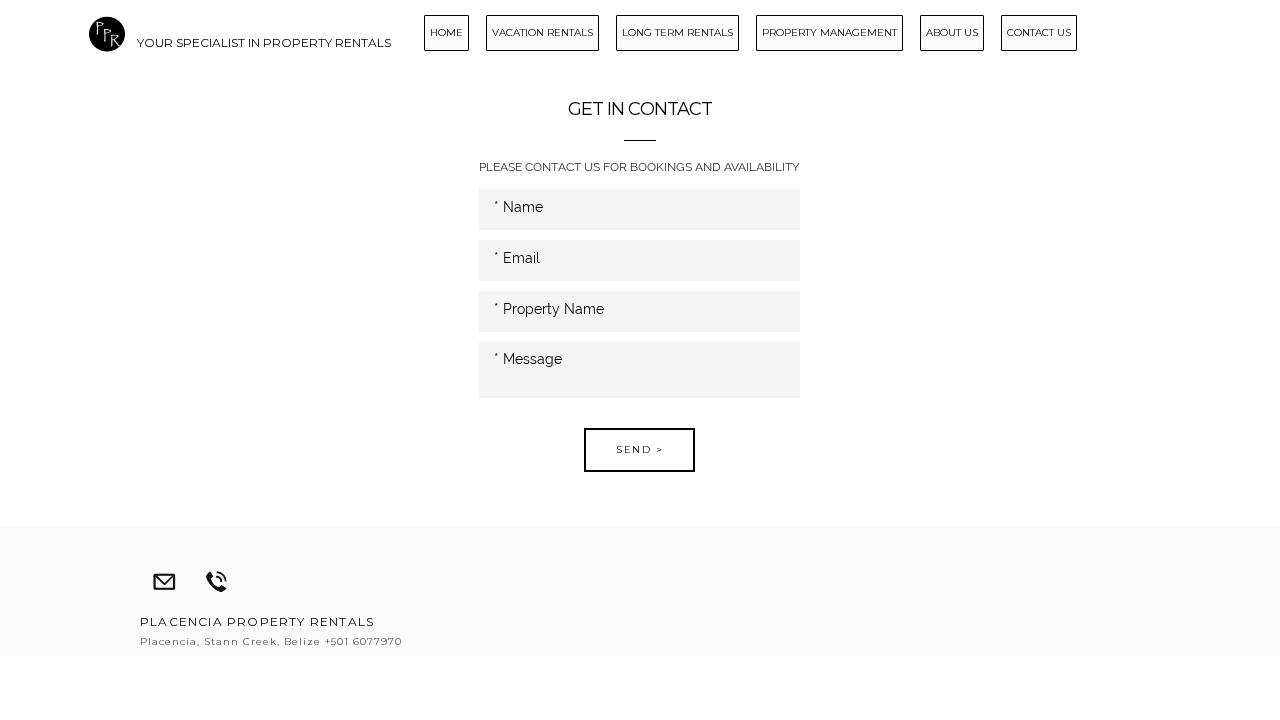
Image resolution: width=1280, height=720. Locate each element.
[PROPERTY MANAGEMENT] (822, 47)
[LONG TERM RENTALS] (670, 47)
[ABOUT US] (945, 47)
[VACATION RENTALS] (535, 47)
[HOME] (439, 47)
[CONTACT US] (1032, 47)
